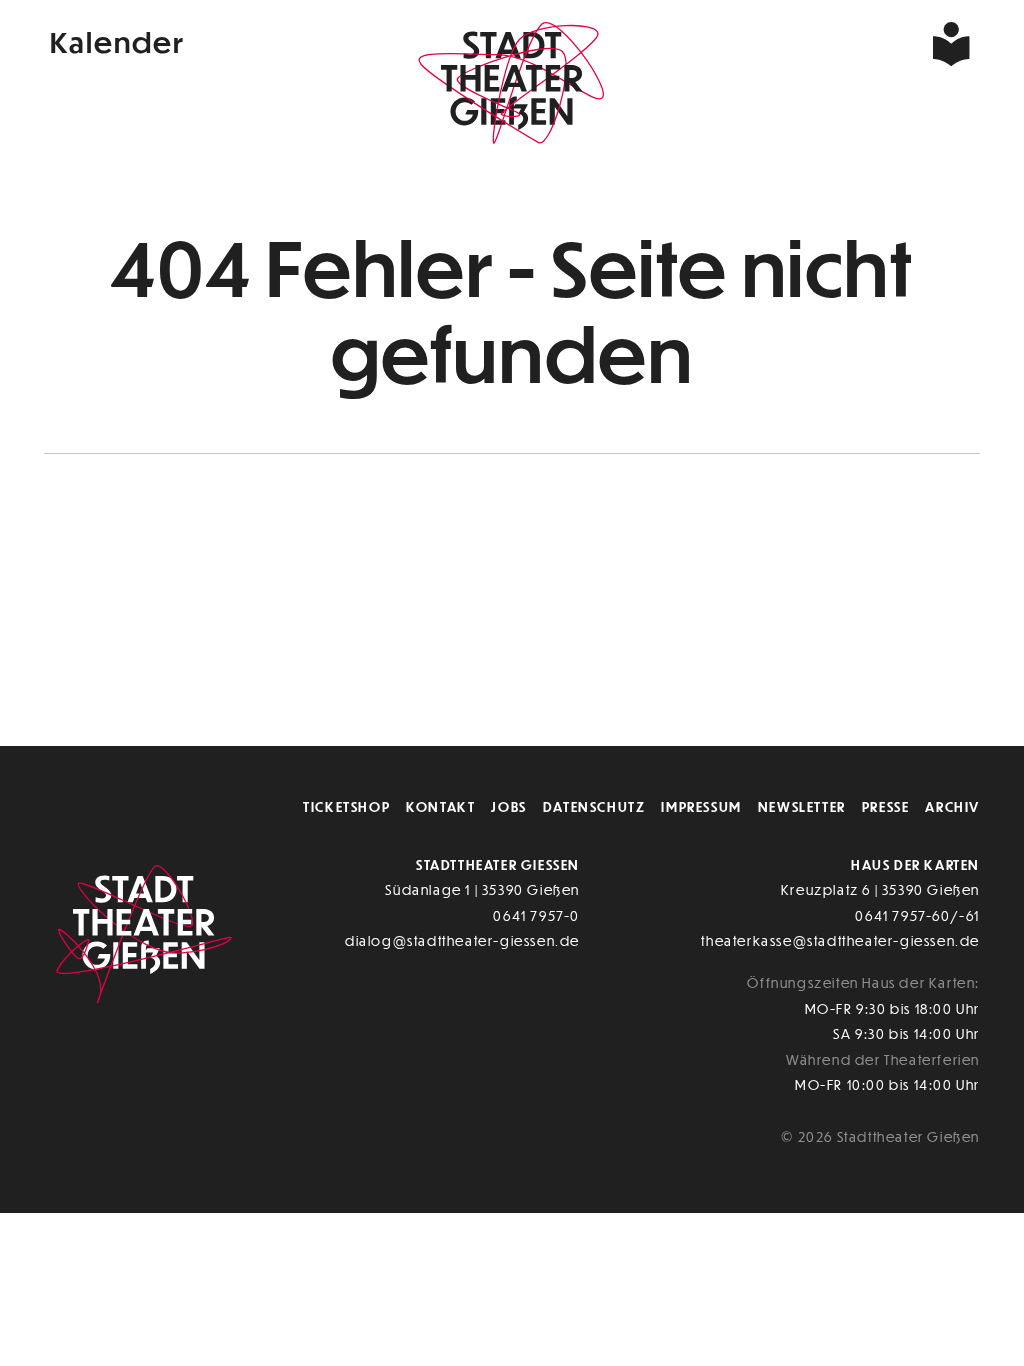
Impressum (701, 806)
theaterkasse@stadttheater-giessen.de (840, 940)
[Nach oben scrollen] (958, 688)
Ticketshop (346, 806)
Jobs (508, 806)
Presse (886, 806)
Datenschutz (594, 806)
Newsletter (802, 806)
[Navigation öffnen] (893, 43)
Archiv (952, 806)
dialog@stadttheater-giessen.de (462, 940)
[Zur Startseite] (512, 86)
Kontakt (440, 806)
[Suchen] (842, 43)
